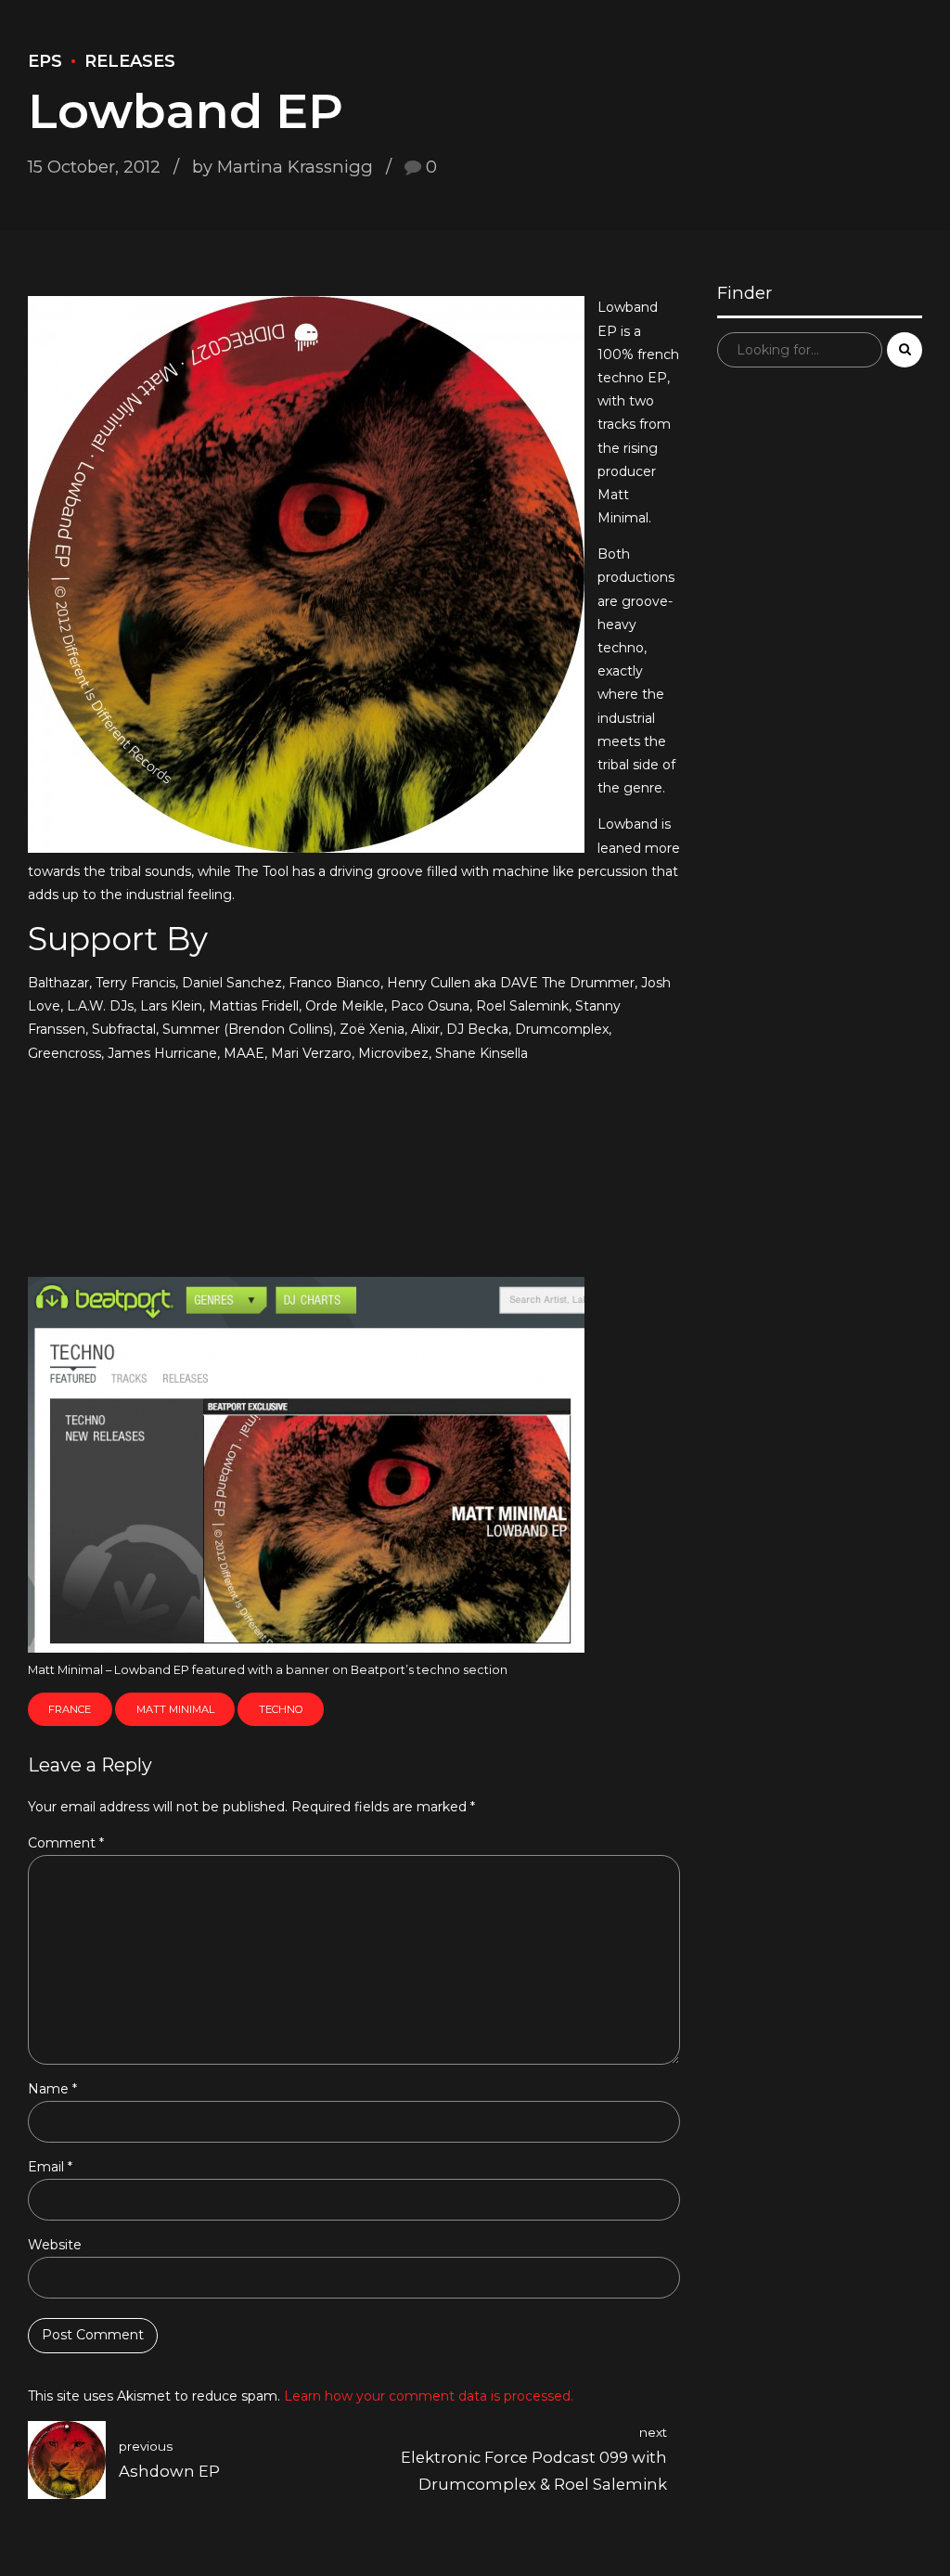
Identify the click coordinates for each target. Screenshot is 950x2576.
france (70, 1709)
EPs (45, 61)
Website (55, 2245)
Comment (66, 1843)
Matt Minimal (175, 1709)
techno (281, 1709)
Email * (50, 2167)
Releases (130, 61)
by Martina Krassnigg (282, 167)
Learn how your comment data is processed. (429, 2396)
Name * (52, 2089)
